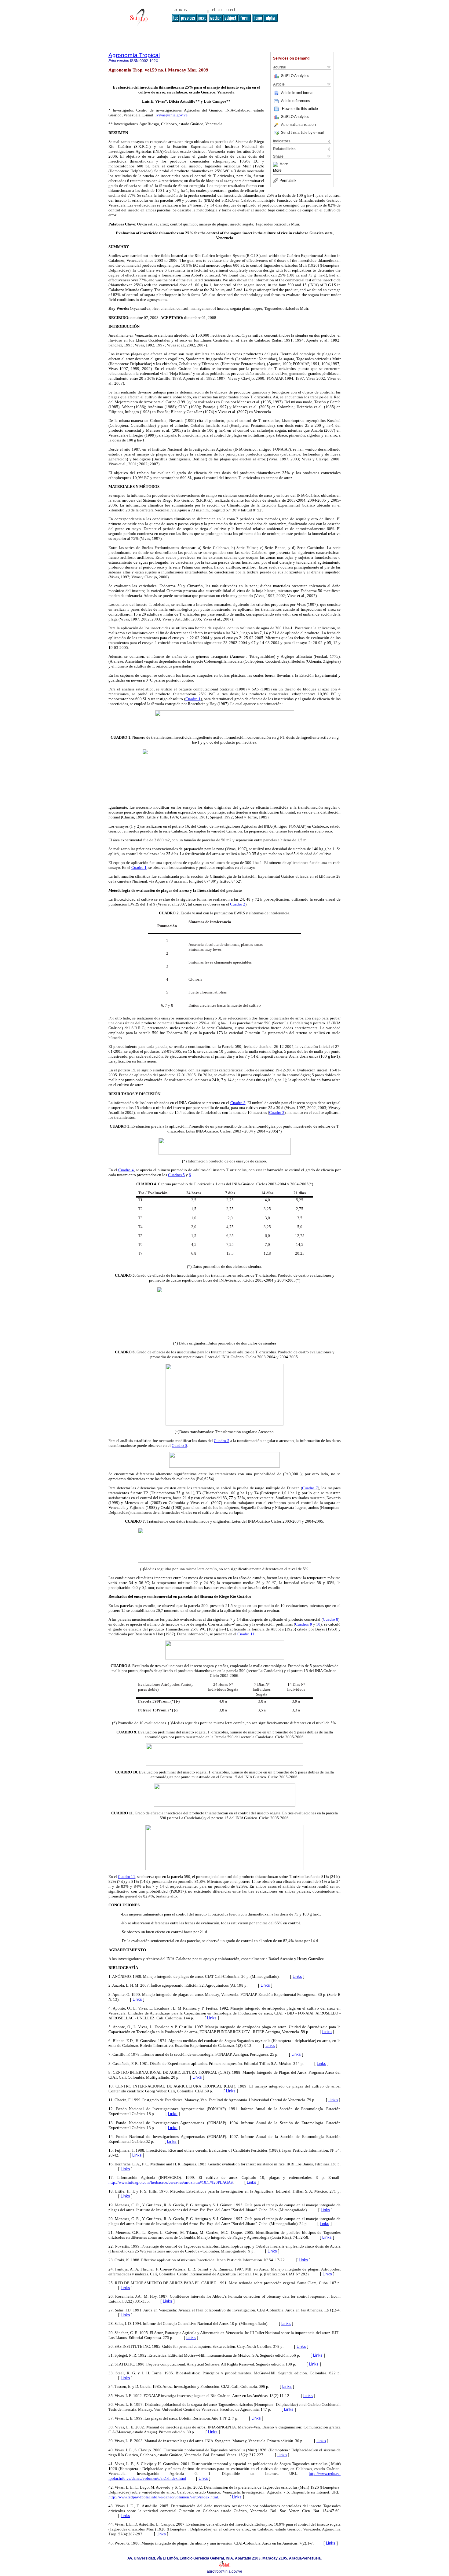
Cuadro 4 (126, 1170)
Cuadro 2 (238, 904)
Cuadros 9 (303, 1624)
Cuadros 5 (176, 1175)
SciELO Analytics (295, 76)
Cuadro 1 (193, 699)
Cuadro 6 (179, 1445)
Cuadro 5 (221, 1441)
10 (318, 1624)
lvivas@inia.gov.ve (172, 115)
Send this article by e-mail (302, 133)
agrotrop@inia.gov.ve (224, 2571)
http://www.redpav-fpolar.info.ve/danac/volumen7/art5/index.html (163, 2497)
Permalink (288, 181)
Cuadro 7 (310, 1488)
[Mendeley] (276, 164)
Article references (296, 101)
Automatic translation (298, 125)
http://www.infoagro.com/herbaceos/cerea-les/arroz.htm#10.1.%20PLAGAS (171, 2182)
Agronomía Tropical (134, 55)
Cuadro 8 (330, 1619)
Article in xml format (297, 93)
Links (297, 1976)
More (284, 164)
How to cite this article (300, 109)
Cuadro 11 (246, 1634)
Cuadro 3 (238, 1103)
